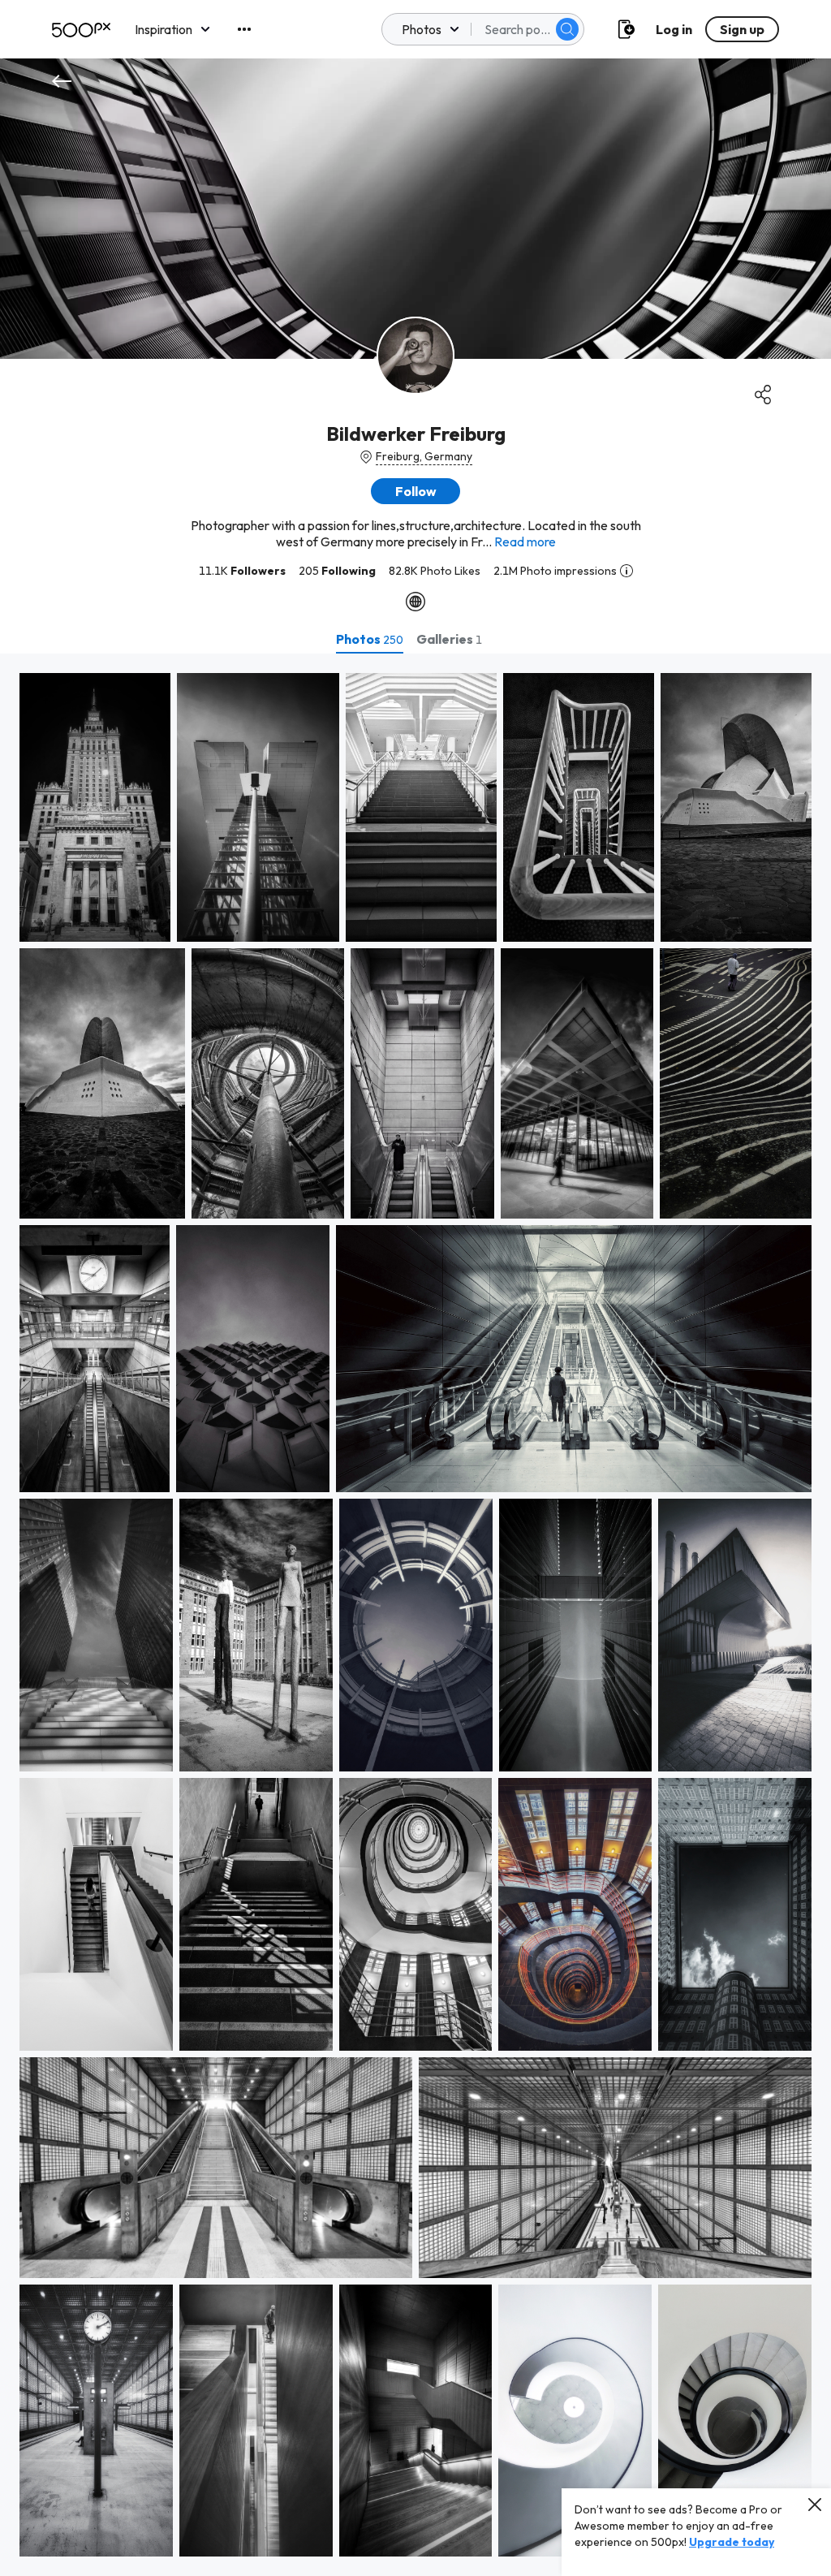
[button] (567, 29)
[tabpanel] (415, 1615)
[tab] (370, 639)
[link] (95, 807)
